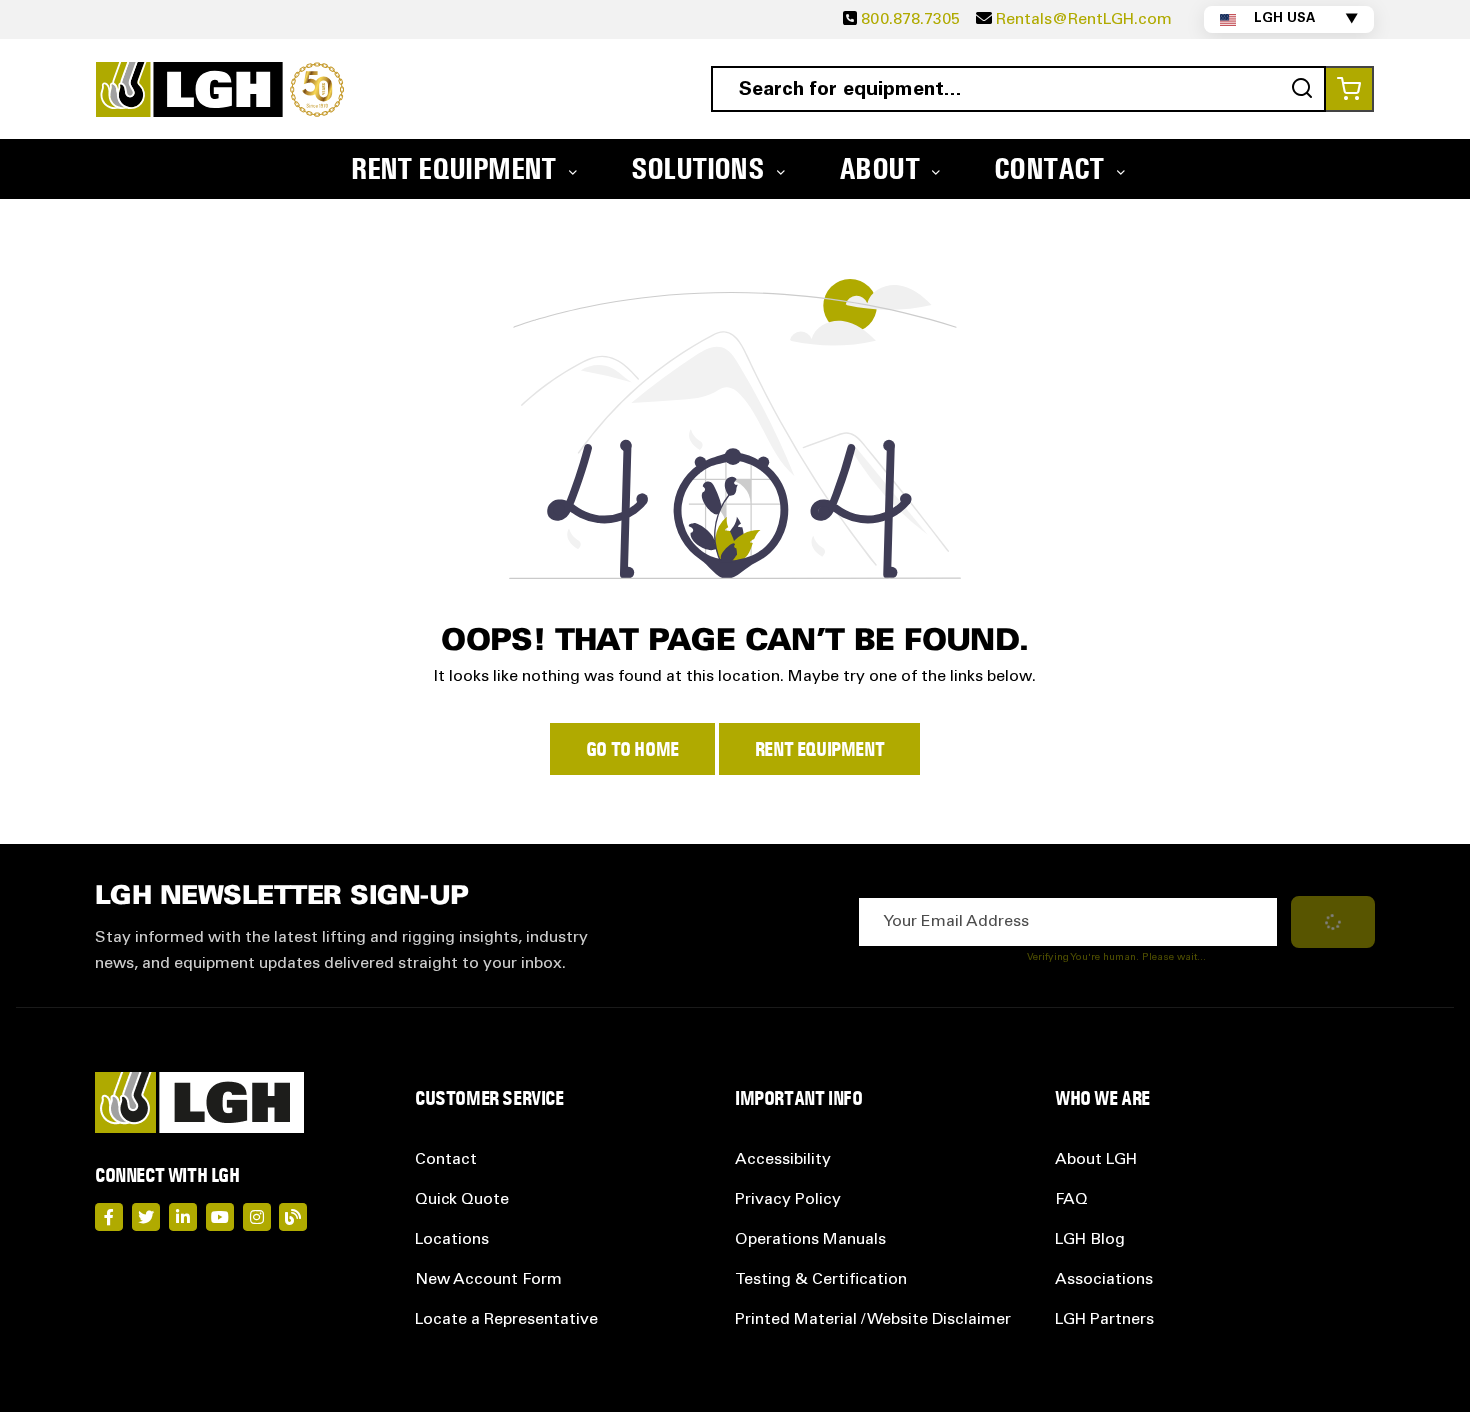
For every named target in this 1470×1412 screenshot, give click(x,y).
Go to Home (632, 749)
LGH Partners (1104, 1320)
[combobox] (1018, 89)
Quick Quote (462, 1200)
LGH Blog (1090, 1240)
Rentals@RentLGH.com (1084, 20)
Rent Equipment (819, 749)
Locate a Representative (506, 1320)
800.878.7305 (910, 20)
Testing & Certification (821, 1280)
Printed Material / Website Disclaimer (873, 1320)
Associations (1104, 1280)
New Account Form (488, 1280)
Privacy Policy (788, 1200)
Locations (452, 1240)
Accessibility (783, 1160)
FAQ (1071, 1200)
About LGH (1096, 1160)
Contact (446, 1160)
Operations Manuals (810, 1240)
